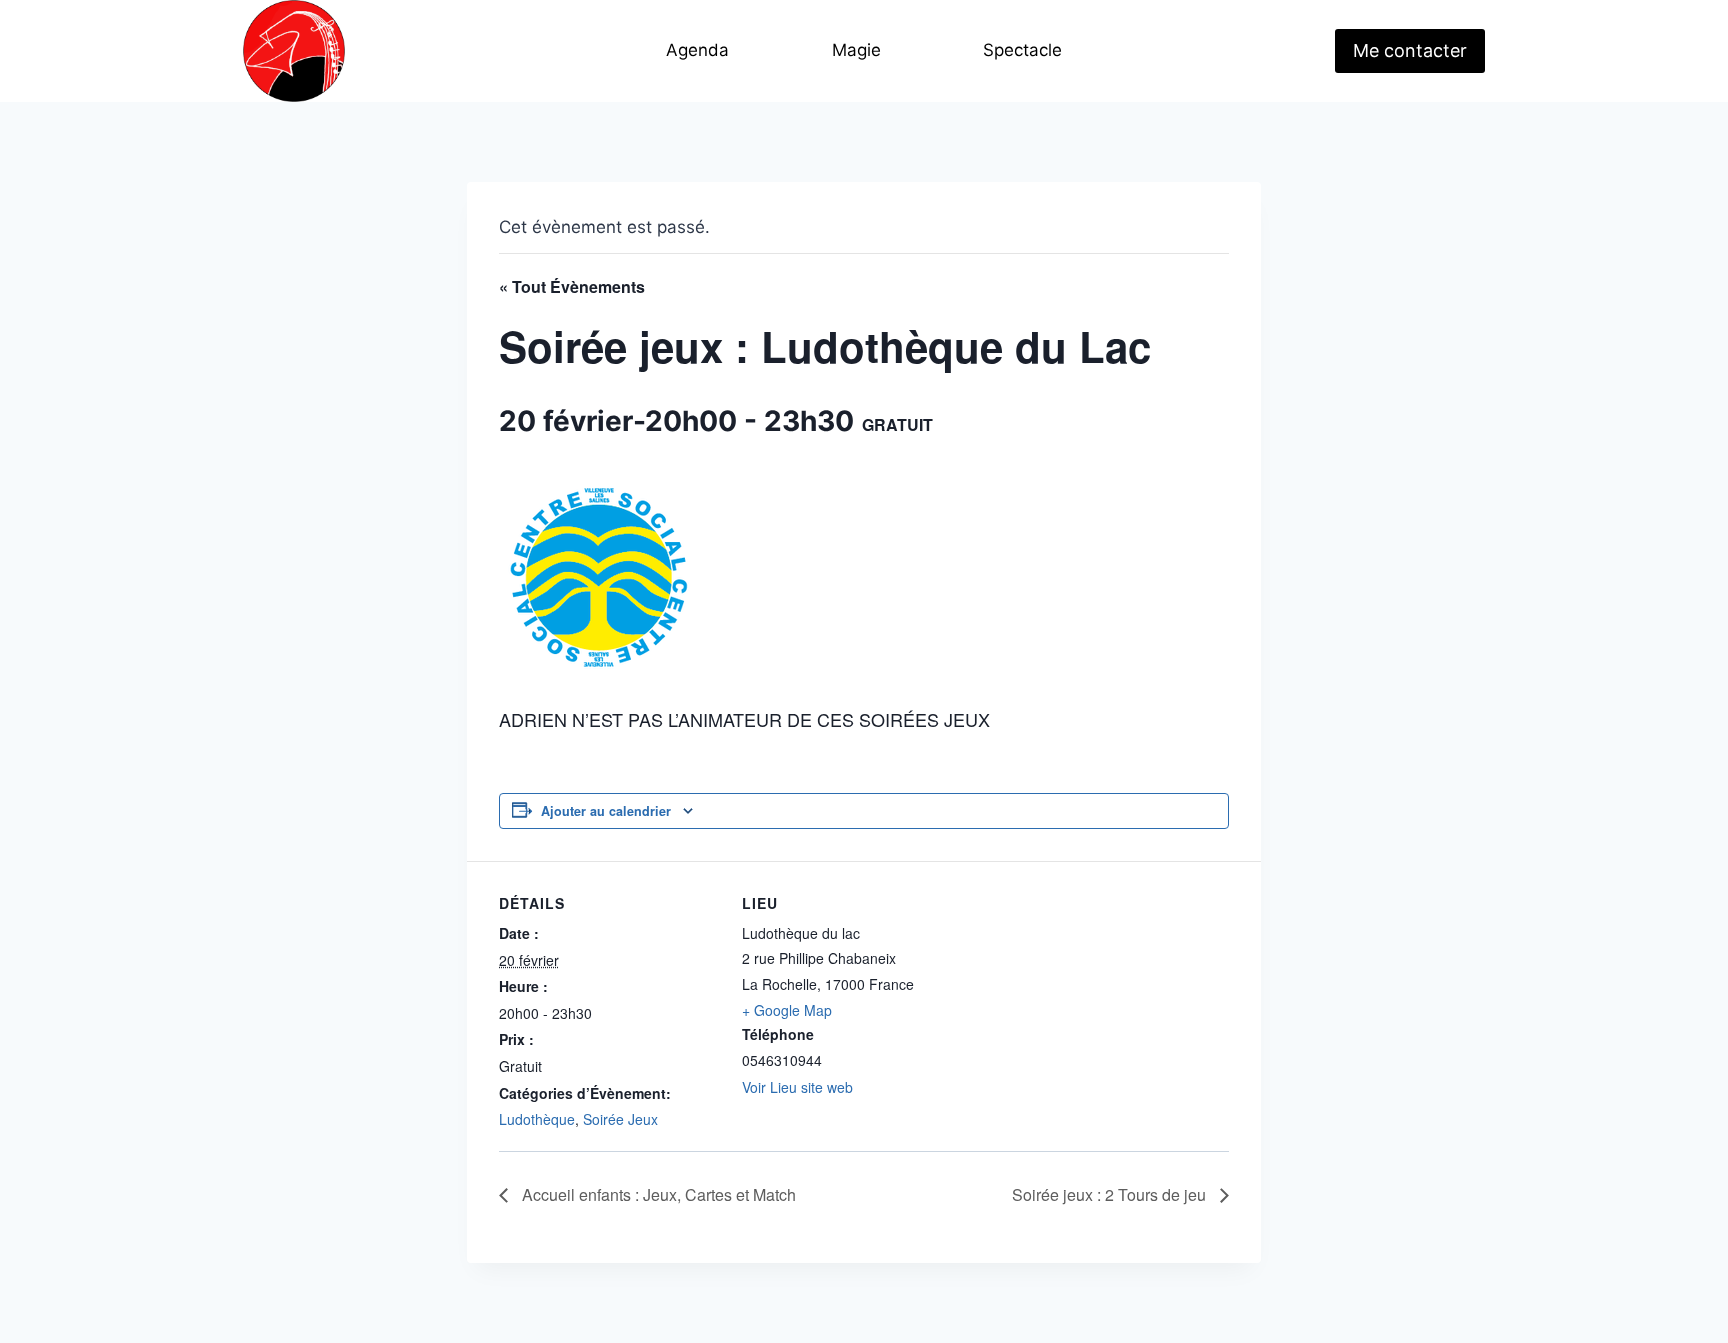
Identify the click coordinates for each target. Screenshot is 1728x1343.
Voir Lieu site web (797, 1087)
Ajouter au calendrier (606, 811)
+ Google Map (787, 1010)
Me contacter (1410, 50)
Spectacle (1022, 50)
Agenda (697, 50)
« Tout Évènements (572, 286)
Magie (856, 50)
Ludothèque (537, 1119)
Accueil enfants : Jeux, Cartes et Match (657, 1194)
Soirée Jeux (620, 1119)
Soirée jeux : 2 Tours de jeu (1111, 1194)
